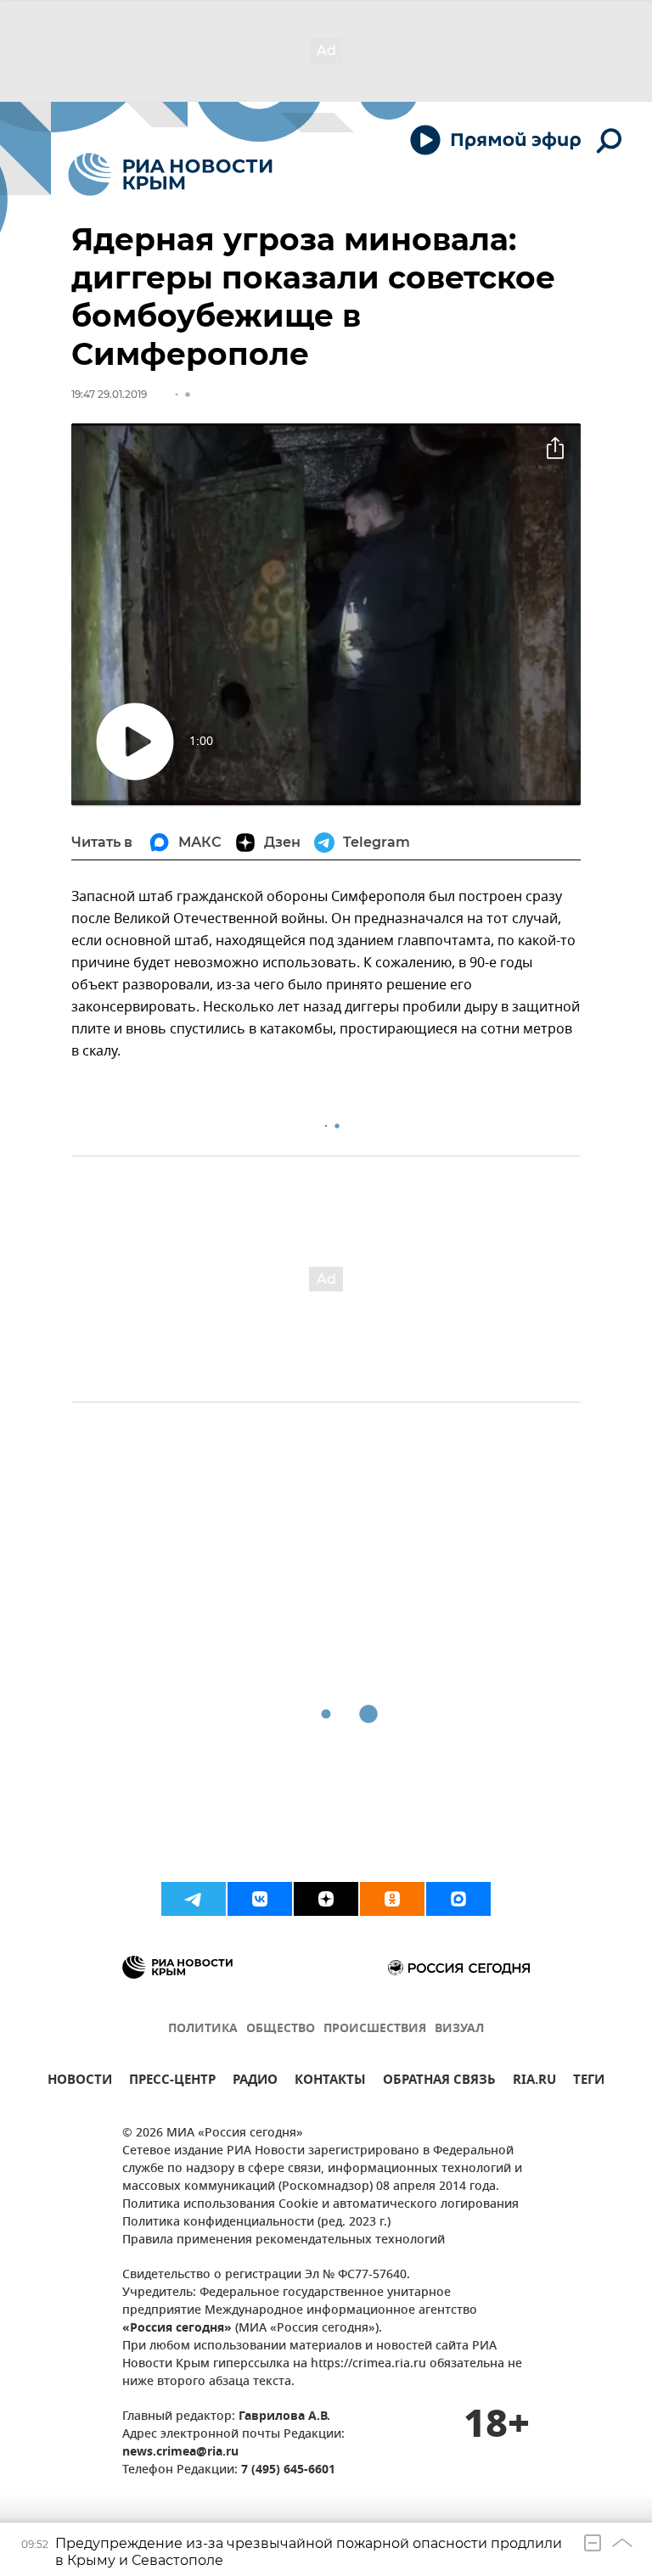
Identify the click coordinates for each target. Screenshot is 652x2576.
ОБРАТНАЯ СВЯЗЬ (439, 2082)
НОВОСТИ (80, 2082)
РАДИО (255, 2082)
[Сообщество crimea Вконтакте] (260, 1899)
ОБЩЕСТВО (281, 2029)
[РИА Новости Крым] (170, 174)
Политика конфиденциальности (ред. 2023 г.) (256, 2223)
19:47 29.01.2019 (109, 394)
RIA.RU (534, 2082)
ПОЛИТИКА (203, 2029)
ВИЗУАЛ (459, 2029)
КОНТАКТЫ (330, 2082)
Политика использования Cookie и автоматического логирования (320, 2205)
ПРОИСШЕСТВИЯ (375, 2029)
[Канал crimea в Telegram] (194, 1899)
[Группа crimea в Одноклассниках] (392, 1899)
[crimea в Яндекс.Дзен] (326, 1899)
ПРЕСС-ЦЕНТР (172, 2082)
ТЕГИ (589, 2082)
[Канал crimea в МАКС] (458, 1899)
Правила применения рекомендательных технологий (284, 2240)
